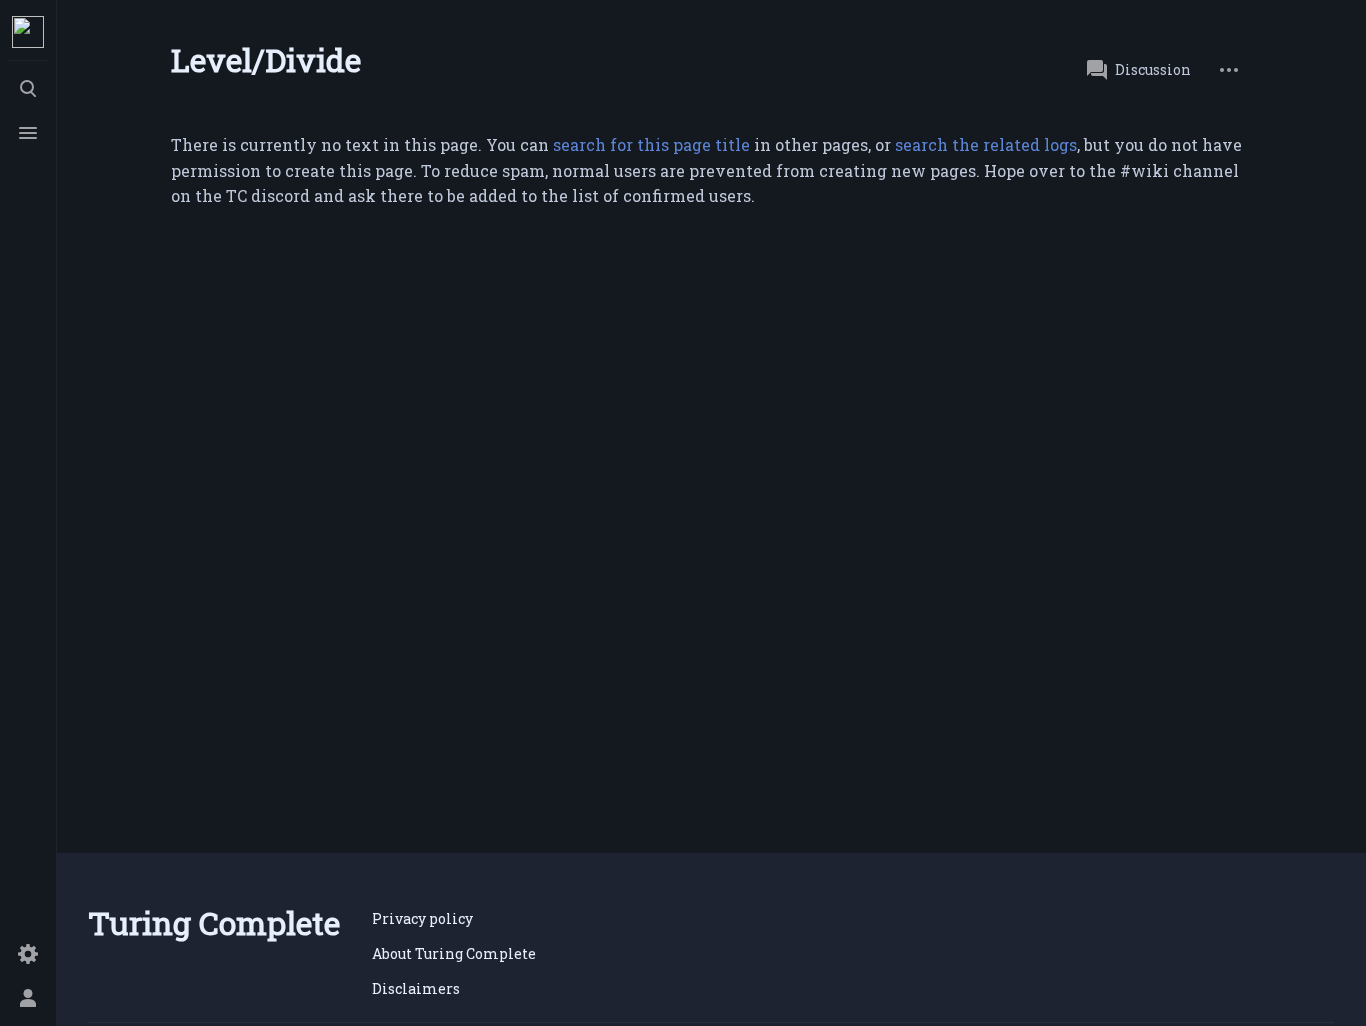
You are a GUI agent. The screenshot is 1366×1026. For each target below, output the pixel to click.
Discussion (1153, 69)
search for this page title (651, 144)
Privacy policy (422, 918)
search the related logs (986, 144)
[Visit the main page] (28, 32)
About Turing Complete (454, 953)
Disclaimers (416, 988)
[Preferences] (28, 954)
